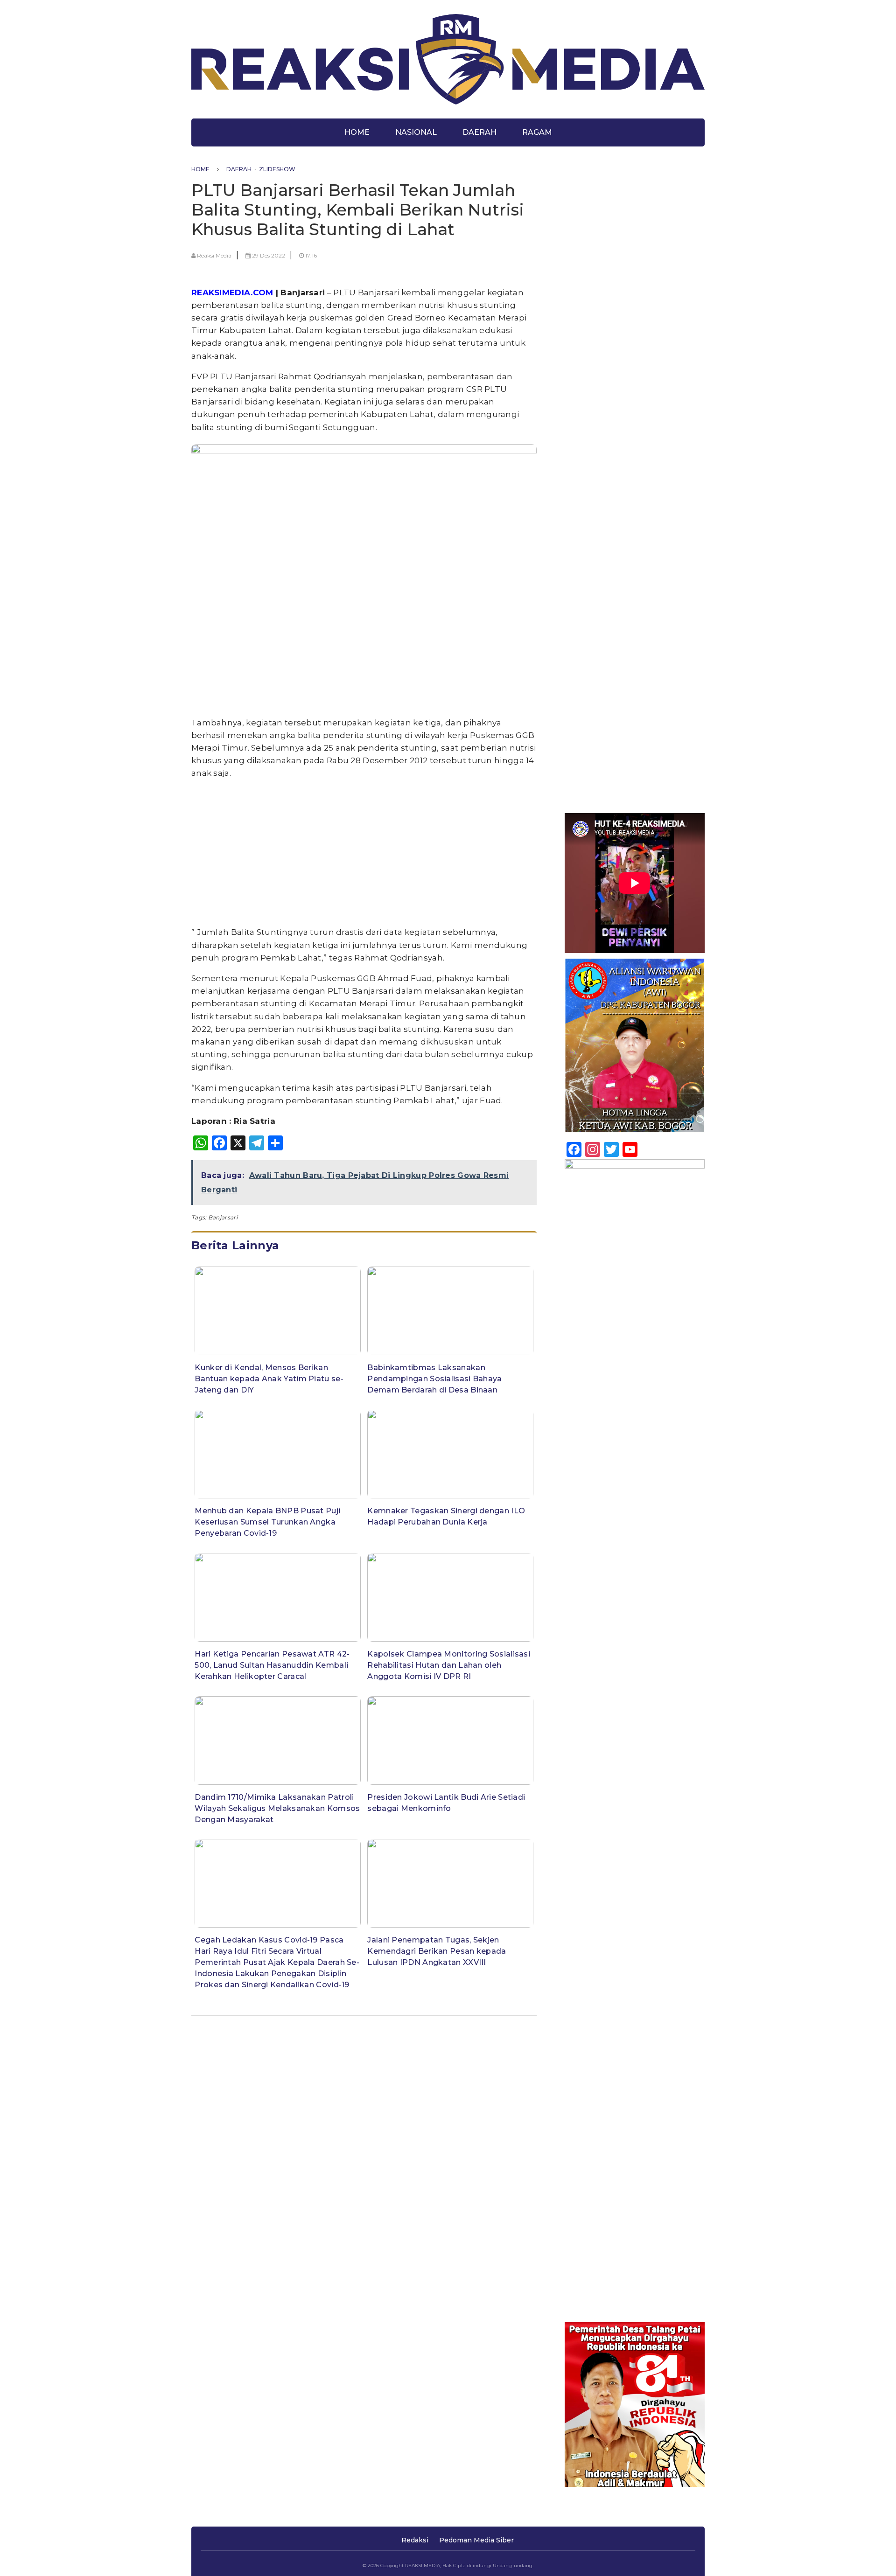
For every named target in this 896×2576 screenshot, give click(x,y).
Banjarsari (223, 1217)
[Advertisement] (364, 853)
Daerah (479, 132)
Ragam (537, 132)
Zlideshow (277, 169)
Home (357, 132)
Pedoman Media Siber (476, 2540)
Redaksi (415, 2540)
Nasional (416, 132)
